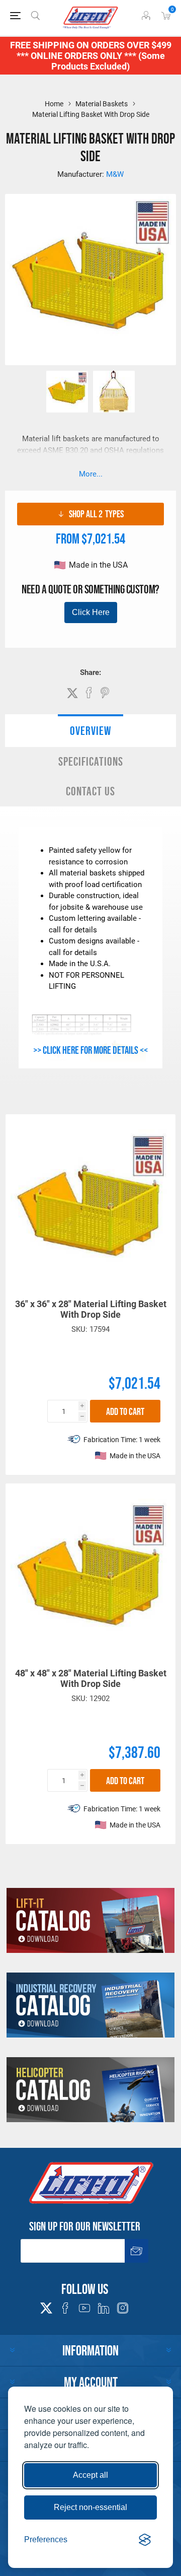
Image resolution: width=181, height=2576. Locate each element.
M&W (115, 174)
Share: (90, 672)
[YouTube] (84, 2308)
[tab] (90, 731)
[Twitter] (46, 2305)
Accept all (90, 2475)
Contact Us (90, 791)
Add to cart (125, 1411)
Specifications (91, 761)
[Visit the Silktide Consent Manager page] (145, 2540)
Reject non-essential (90, 2507)
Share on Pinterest (105, 693)
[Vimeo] (104, 2308)
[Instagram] (123, 2308)
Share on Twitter (72, 693)
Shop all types (96, 514)
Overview (90, 731)
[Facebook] (65, 2308)
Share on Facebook (89, 693)
